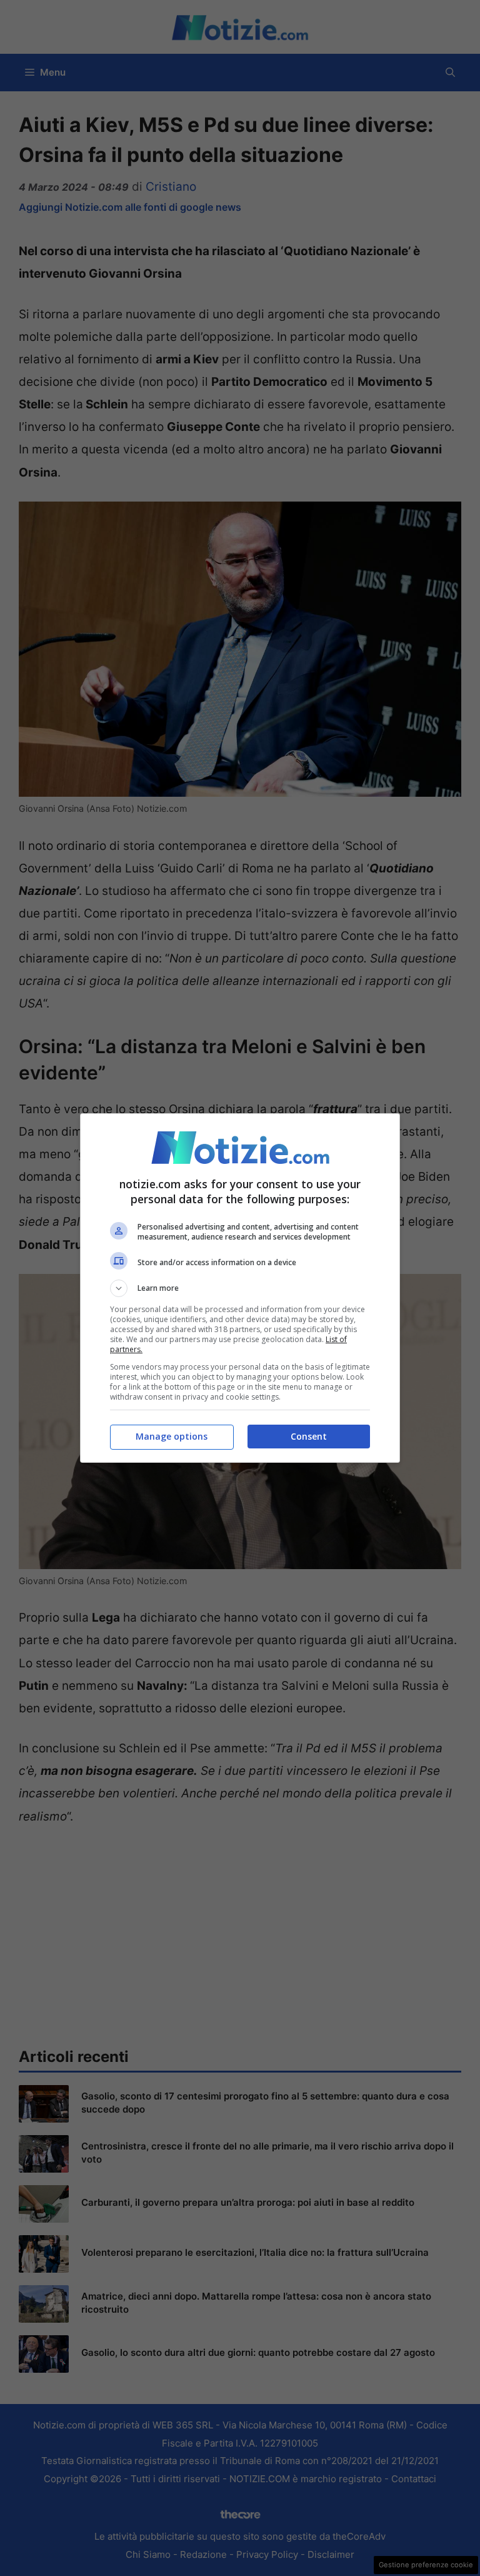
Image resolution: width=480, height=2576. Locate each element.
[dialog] (240, 1288)
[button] (240, 1288)
